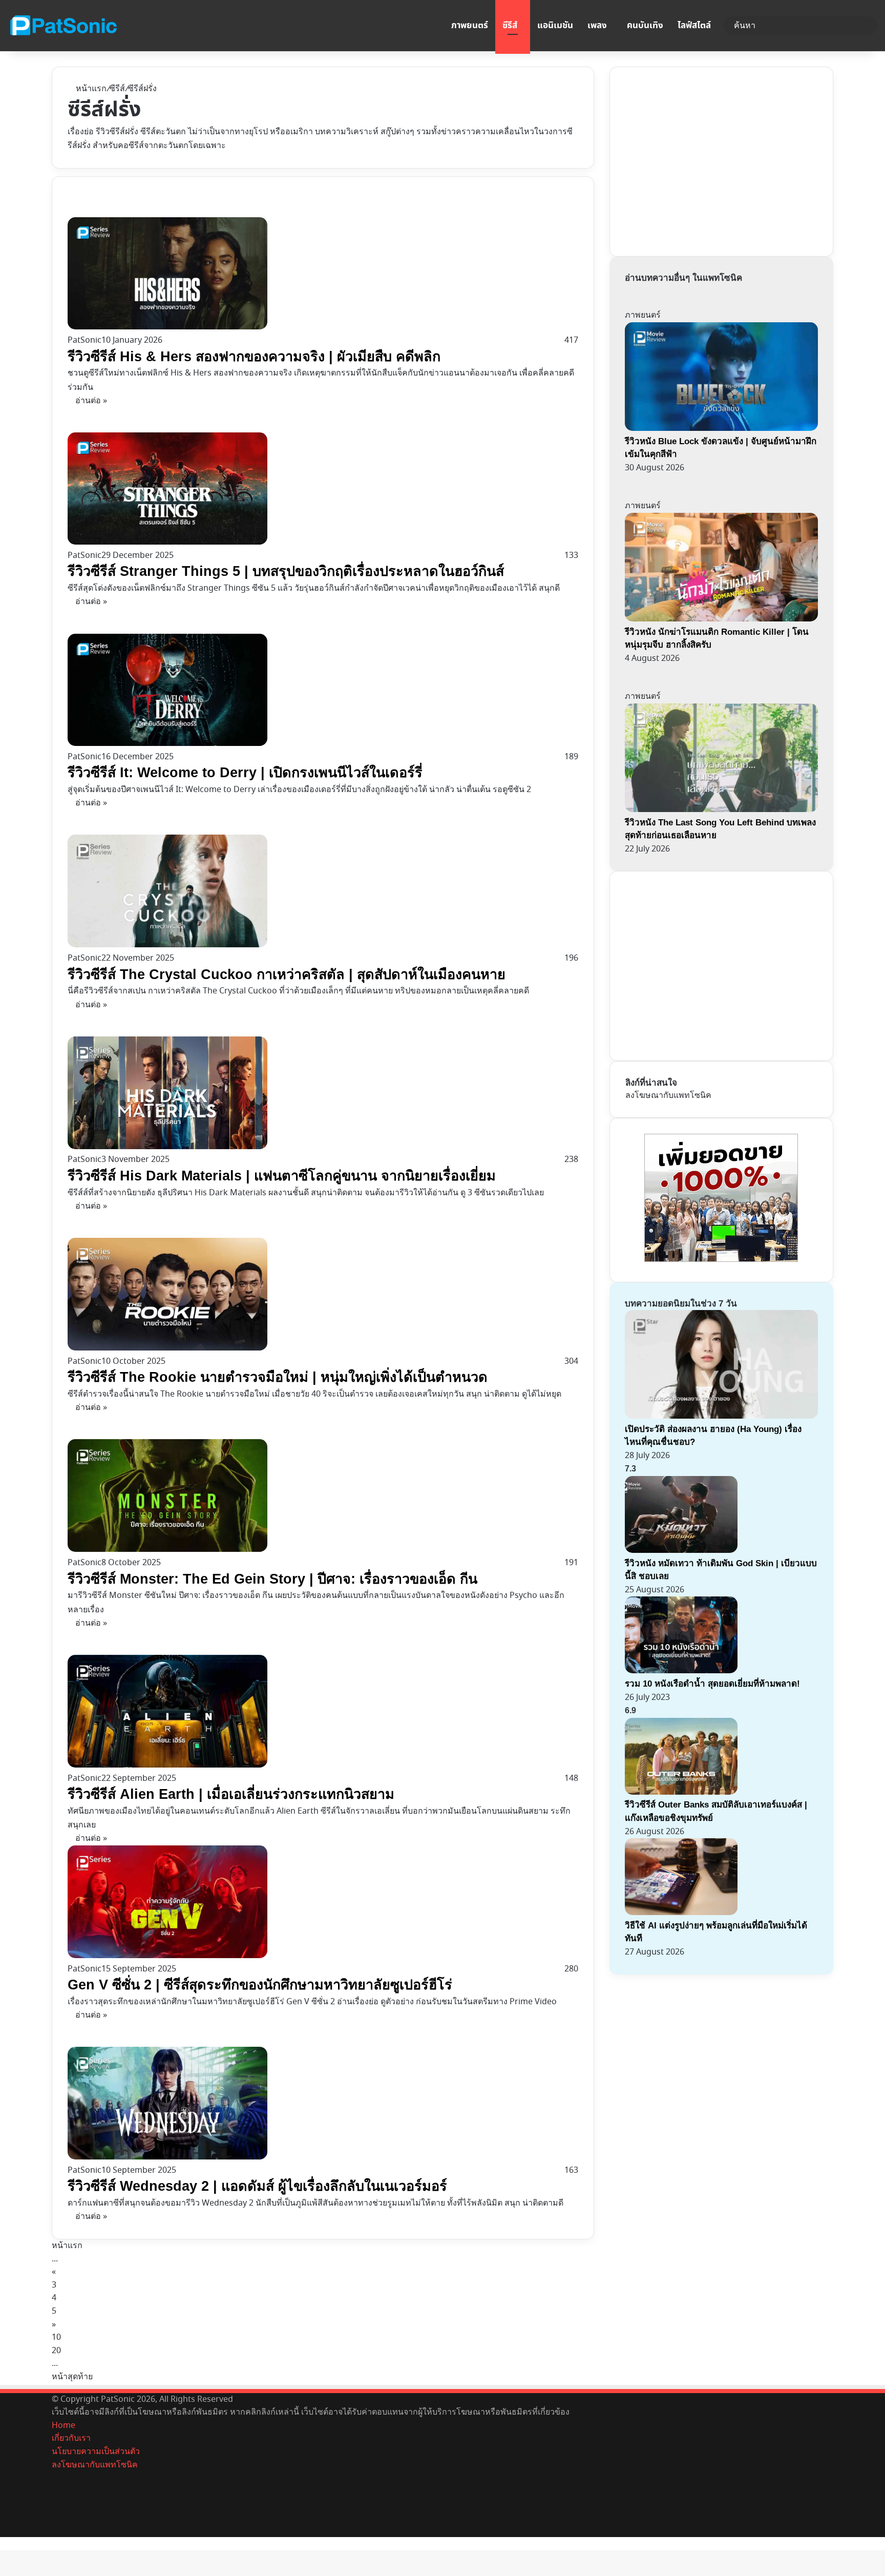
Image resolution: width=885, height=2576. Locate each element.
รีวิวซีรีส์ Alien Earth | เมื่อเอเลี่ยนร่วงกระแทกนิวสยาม (231, 1794)
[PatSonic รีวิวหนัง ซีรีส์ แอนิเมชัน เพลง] (63, 26)
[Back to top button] (3, 2543)
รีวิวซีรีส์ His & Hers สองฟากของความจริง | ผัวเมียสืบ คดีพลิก (254, 357)
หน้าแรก (90, 89)
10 (56, 2337)
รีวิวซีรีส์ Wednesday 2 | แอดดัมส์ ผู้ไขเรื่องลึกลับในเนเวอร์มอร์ (257, 2186)
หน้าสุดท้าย (72, 2377)
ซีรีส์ (510, 26)
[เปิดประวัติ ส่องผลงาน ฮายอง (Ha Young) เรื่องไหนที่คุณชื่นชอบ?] (721, 1416)
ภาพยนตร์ (470, 26)
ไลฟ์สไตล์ (694, 26)
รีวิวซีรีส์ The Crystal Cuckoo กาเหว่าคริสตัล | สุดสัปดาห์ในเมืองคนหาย (287, 974)
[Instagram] (55, 2517)
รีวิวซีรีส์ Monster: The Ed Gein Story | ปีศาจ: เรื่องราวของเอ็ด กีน (272, 1579)
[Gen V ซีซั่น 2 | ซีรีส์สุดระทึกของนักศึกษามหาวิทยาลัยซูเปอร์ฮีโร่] (167, 1956)
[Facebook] (55, 2478)
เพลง (597, 26)
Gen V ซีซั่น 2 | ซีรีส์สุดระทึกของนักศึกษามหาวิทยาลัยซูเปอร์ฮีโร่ (260, 1985)
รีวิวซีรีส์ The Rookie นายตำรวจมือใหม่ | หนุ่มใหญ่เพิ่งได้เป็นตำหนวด (278, 1377)
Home (64, 2425)
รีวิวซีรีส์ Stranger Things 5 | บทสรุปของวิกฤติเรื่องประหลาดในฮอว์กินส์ (286, 571)
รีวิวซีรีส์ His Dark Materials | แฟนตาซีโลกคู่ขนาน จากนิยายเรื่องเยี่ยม (282, 1176)
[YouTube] (55, 2504)
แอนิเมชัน (555, 26)
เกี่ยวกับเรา (71, 2438)
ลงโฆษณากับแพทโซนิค (668, 1095)
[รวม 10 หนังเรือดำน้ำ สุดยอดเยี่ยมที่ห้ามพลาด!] (681, 1671)
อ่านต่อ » (91, 401)
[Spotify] (55, 2530)
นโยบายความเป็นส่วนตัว (96, 2452)
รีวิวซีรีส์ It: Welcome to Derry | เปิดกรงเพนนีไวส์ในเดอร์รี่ (245, 773)
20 (56, 2351)
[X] (55, 2491)
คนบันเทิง (645, 26)
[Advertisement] (702, 159)
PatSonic (85, 340)
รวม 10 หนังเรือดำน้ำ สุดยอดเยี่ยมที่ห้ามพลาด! (712, 1684)
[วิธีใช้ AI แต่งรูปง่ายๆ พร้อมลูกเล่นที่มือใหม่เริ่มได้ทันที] (681, 1913)
